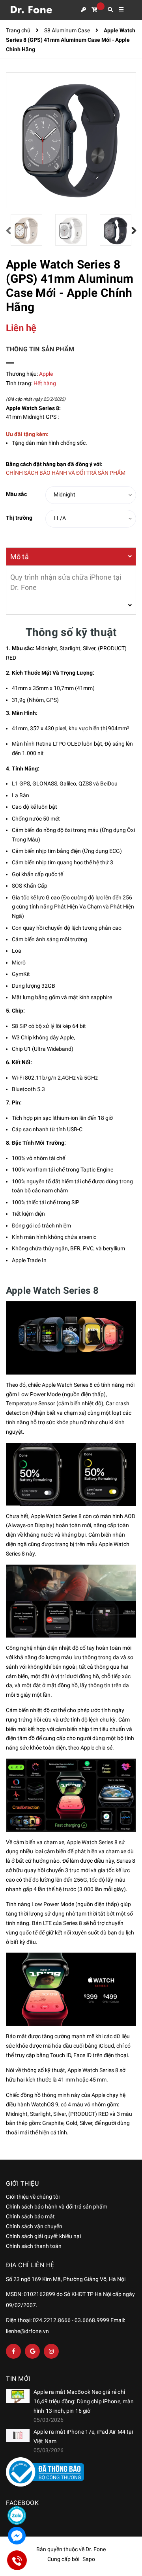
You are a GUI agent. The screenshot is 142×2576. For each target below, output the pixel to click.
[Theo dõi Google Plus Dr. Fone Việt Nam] (32, 2351)
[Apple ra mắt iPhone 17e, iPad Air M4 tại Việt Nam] (18, 2436)
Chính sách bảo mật (30, 2216)
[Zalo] (17, 2515)
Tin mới (18, 2379)
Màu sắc (16, 494)
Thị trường (19, 518)
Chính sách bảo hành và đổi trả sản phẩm (57, 2207)
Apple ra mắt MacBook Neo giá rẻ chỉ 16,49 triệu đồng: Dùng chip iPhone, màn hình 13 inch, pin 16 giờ (84, 2401)
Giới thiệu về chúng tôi (33, 2197)
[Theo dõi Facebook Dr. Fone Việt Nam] (13, 2351)
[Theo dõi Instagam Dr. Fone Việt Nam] (51, 2351)
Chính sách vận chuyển (34, 2226)
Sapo (89, 2559)
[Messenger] (17, 2536)
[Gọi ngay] (17, 2560)
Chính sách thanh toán (34, 2246)
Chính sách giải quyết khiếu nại (43, 2236)
